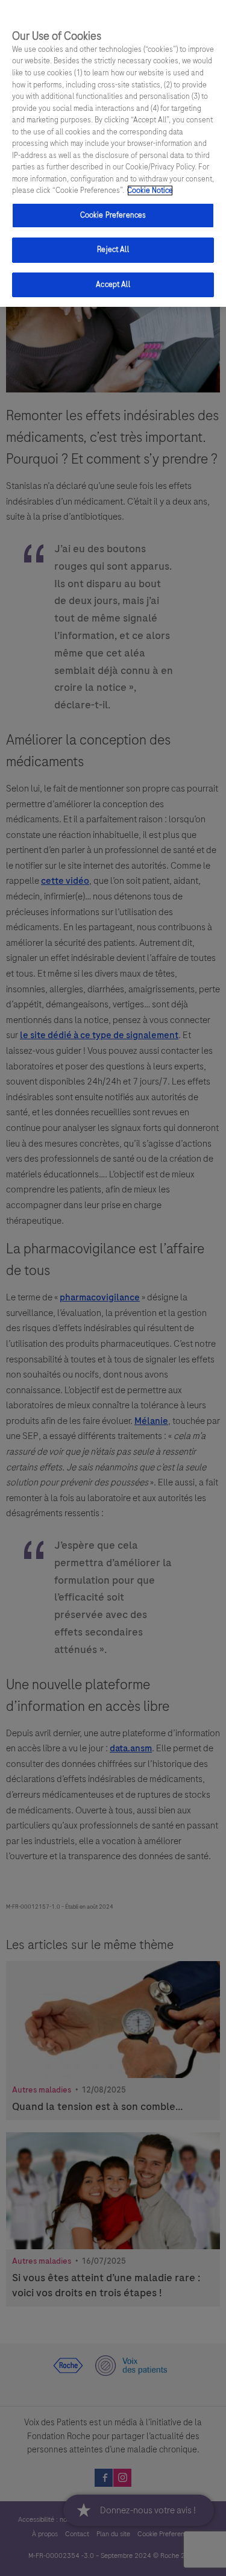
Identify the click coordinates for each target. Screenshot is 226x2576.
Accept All (113, 285)
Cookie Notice (150, 191)
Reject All (113, 250)
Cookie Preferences (113, 215)
